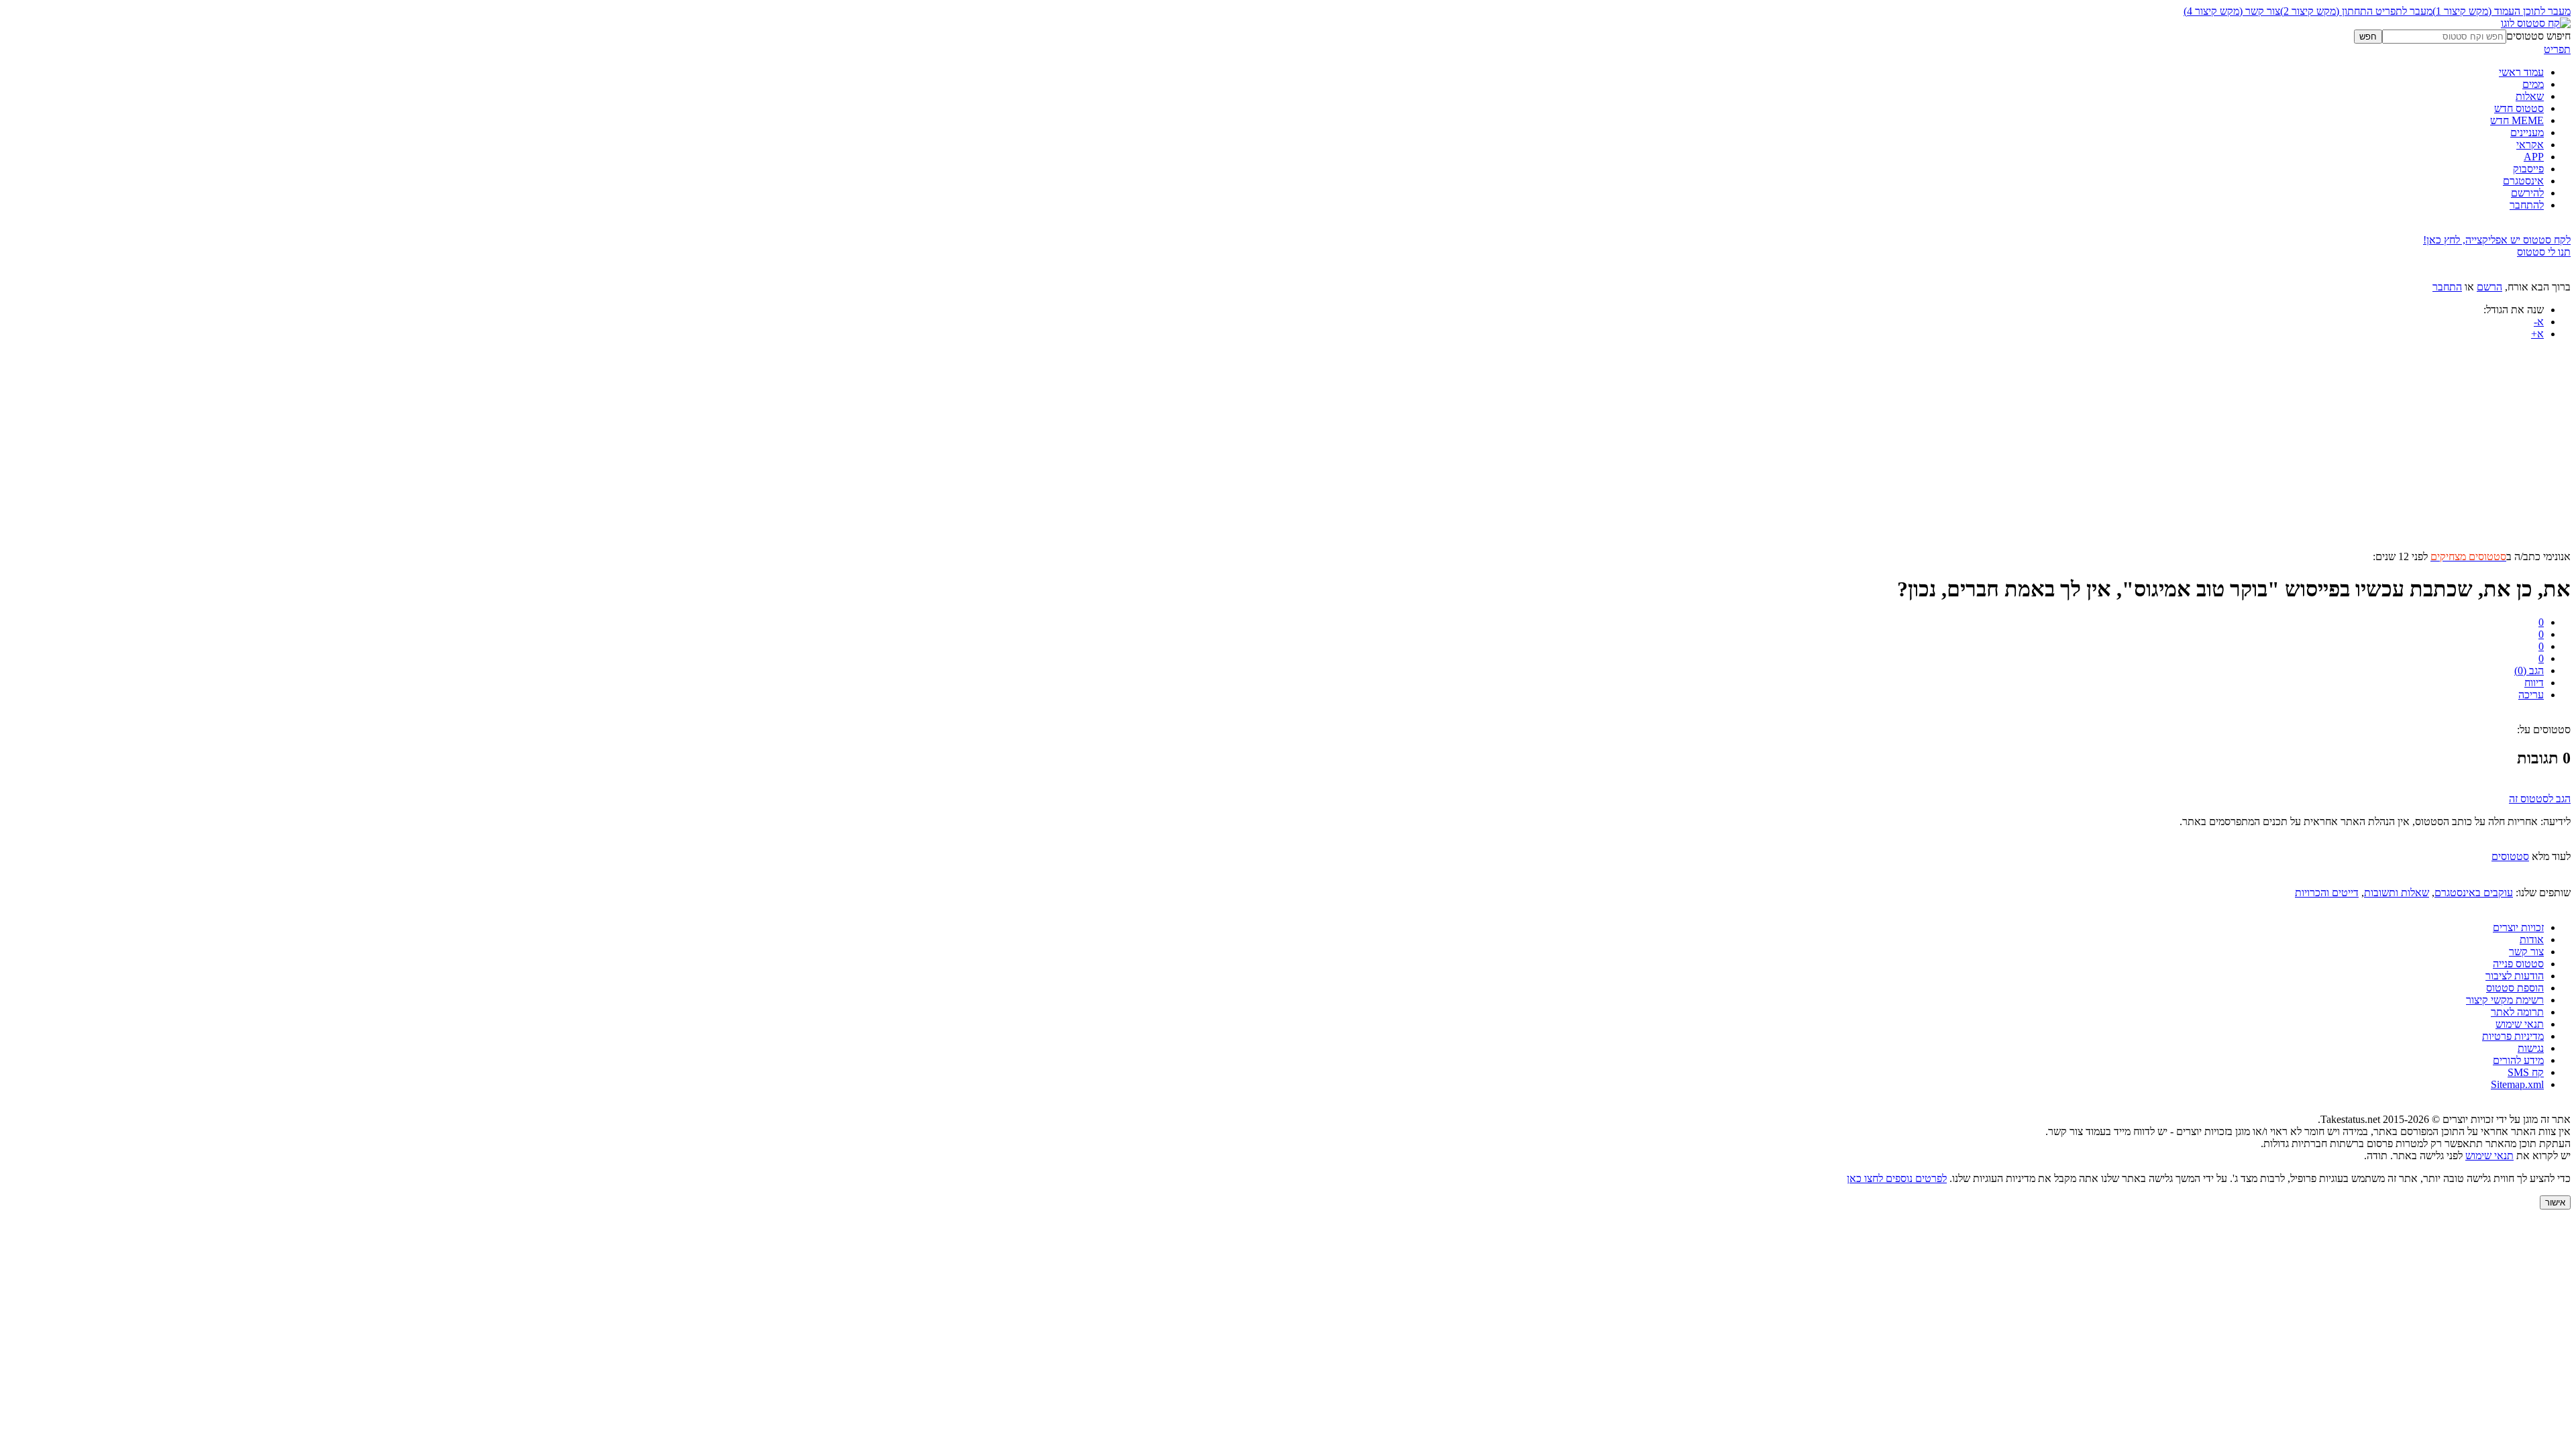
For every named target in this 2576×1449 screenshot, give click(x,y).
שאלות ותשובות (2397, 893)
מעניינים (2527, 132)
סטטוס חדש (2519, 108)
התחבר (2447, 287)
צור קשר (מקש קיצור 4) (2232, 11)
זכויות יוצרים (2518, 927)
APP (2534, 157)
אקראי (2530, 145)
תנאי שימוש (2520, 1024)
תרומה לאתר (2517, 1012)
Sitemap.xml (2517, 1084)
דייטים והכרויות (2327, 893)
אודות (2532, 940)
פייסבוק (2528, 169)
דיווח (2534, 683)
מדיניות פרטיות (2513, 1036)
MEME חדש (2517, 120)
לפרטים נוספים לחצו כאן (1897, 1178)
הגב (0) (2529, 670)
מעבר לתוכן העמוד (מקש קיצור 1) (2502, 11)
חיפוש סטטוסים (2538, 36)
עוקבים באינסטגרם (2474, 893)
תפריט (2557, 49)
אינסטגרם (2523, 181)
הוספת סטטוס (2515, 988)
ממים (2533, 84)
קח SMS (2526, 1072)
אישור (2555, 1202)
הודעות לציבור (2515, 976)
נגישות (2531, 1048)
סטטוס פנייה (2518, 964)
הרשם (2489, 287)
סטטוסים (2510, 856)
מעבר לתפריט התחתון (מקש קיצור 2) (2356, 11)
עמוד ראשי (2521, 72)
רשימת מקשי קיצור (2505, 1000)
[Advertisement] (2168, 457)
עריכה (2531, 695)
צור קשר (2526, 952)
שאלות (2530, 96)
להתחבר (2527, 205)
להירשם (2527, 193)
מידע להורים (2518, 1060)
